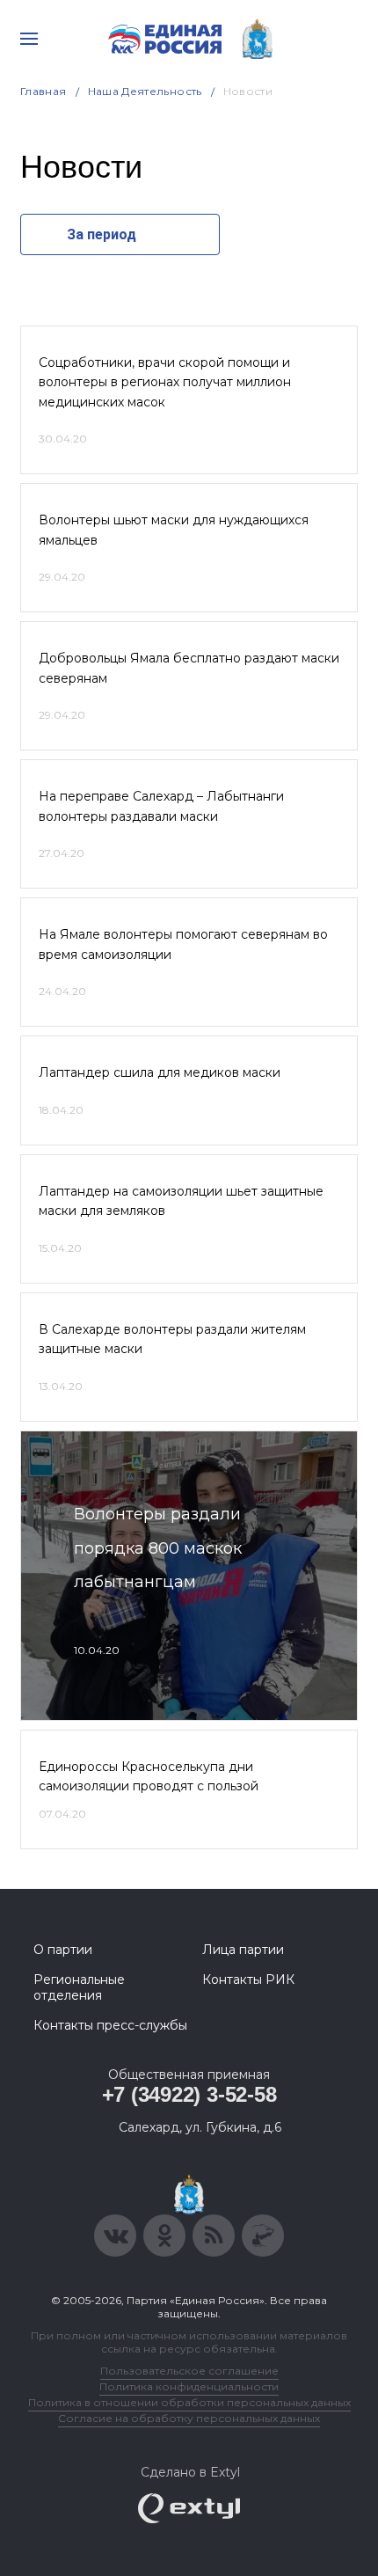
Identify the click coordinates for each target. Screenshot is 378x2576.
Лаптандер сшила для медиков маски (160, 1072)
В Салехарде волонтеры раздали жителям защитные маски (172, 1339)
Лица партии (243, 1950)
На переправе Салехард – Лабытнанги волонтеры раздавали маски (161, 806)
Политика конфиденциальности (189, 2386)
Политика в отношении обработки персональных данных (189, 2402)
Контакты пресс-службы (110, 2025)
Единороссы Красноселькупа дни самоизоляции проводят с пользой (149, 1776)
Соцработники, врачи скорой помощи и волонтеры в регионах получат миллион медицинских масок (165, 382)
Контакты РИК (248, 1980)
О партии (63, 1950)
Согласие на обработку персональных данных (189, 2418)
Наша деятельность (145, 91)
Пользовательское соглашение (189, 2371)
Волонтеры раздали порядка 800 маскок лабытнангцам (158, 1548)
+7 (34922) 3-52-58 (189, 2094)
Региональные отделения (79, 1987)
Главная (44, 91)
